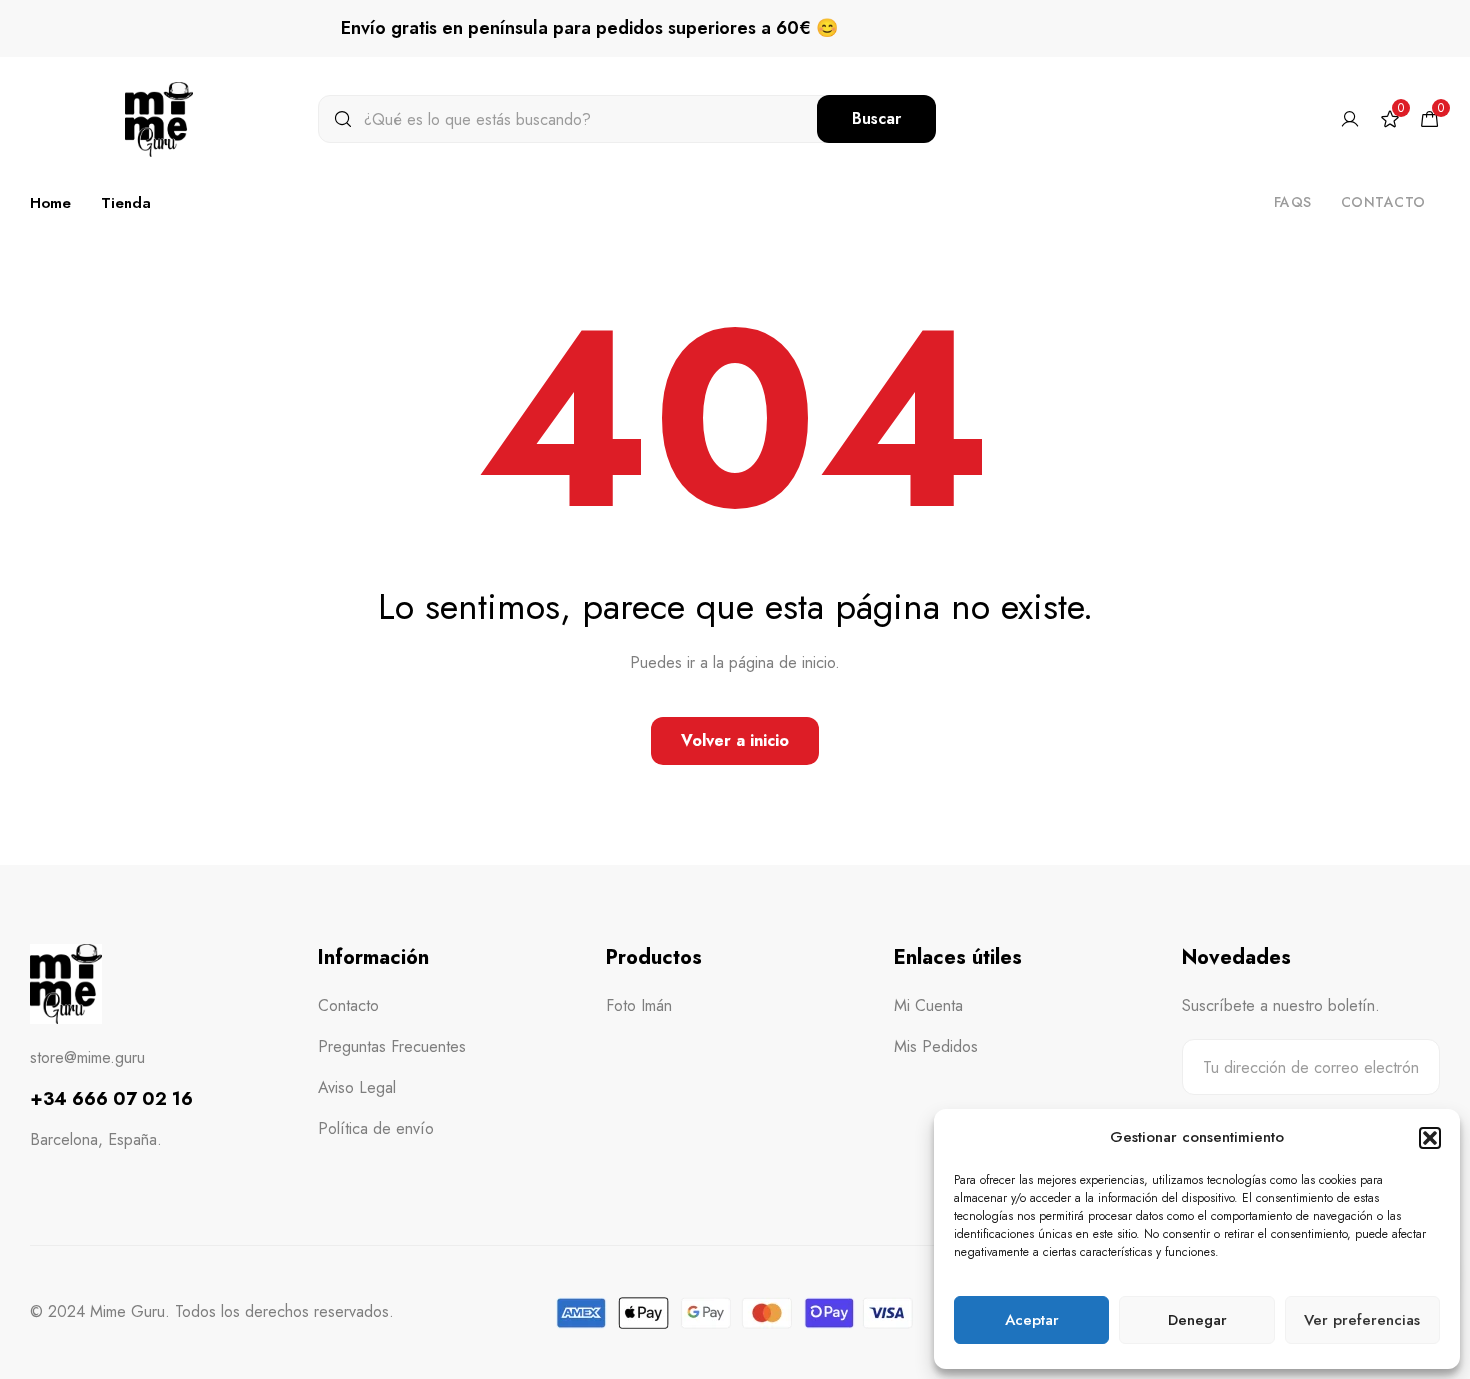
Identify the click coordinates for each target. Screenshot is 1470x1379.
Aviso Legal (357, 1087)
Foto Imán (639, 1005)
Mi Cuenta (928, 1005)
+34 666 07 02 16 (111, 1099)
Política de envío (376, 1128)
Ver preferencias (1362, 1320)
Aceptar (1032, 1320)
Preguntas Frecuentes (392, 1046)
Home (50, 203)
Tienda (126, 203)
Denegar (1197, 1320)
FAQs (1293, 202)
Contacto (1383, 202)
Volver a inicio (735, 740)
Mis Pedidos (936, 1046)
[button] (1430, 1138)
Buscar (876, 118)
